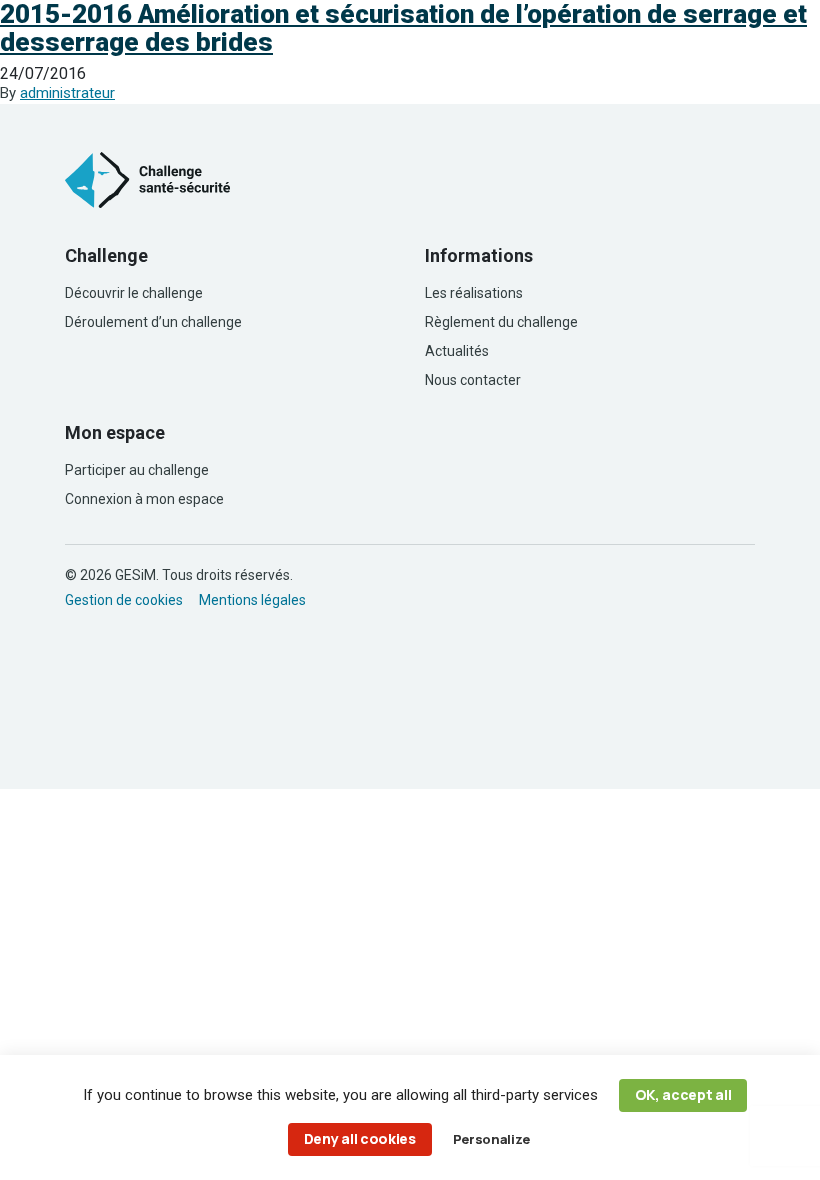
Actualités (457, 351)
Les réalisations (474, 293)
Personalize (491, 1139)
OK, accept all (683, 1094)
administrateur (67, 93)
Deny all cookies (360, 1138)
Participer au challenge (137, 470)
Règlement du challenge (501, 322)
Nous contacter (473, 380)
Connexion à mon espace (144, 499)
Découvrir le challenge (134, 293)
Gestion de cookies (124, 600)
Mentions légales (252, 600)
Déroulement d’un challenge (153, 322)
